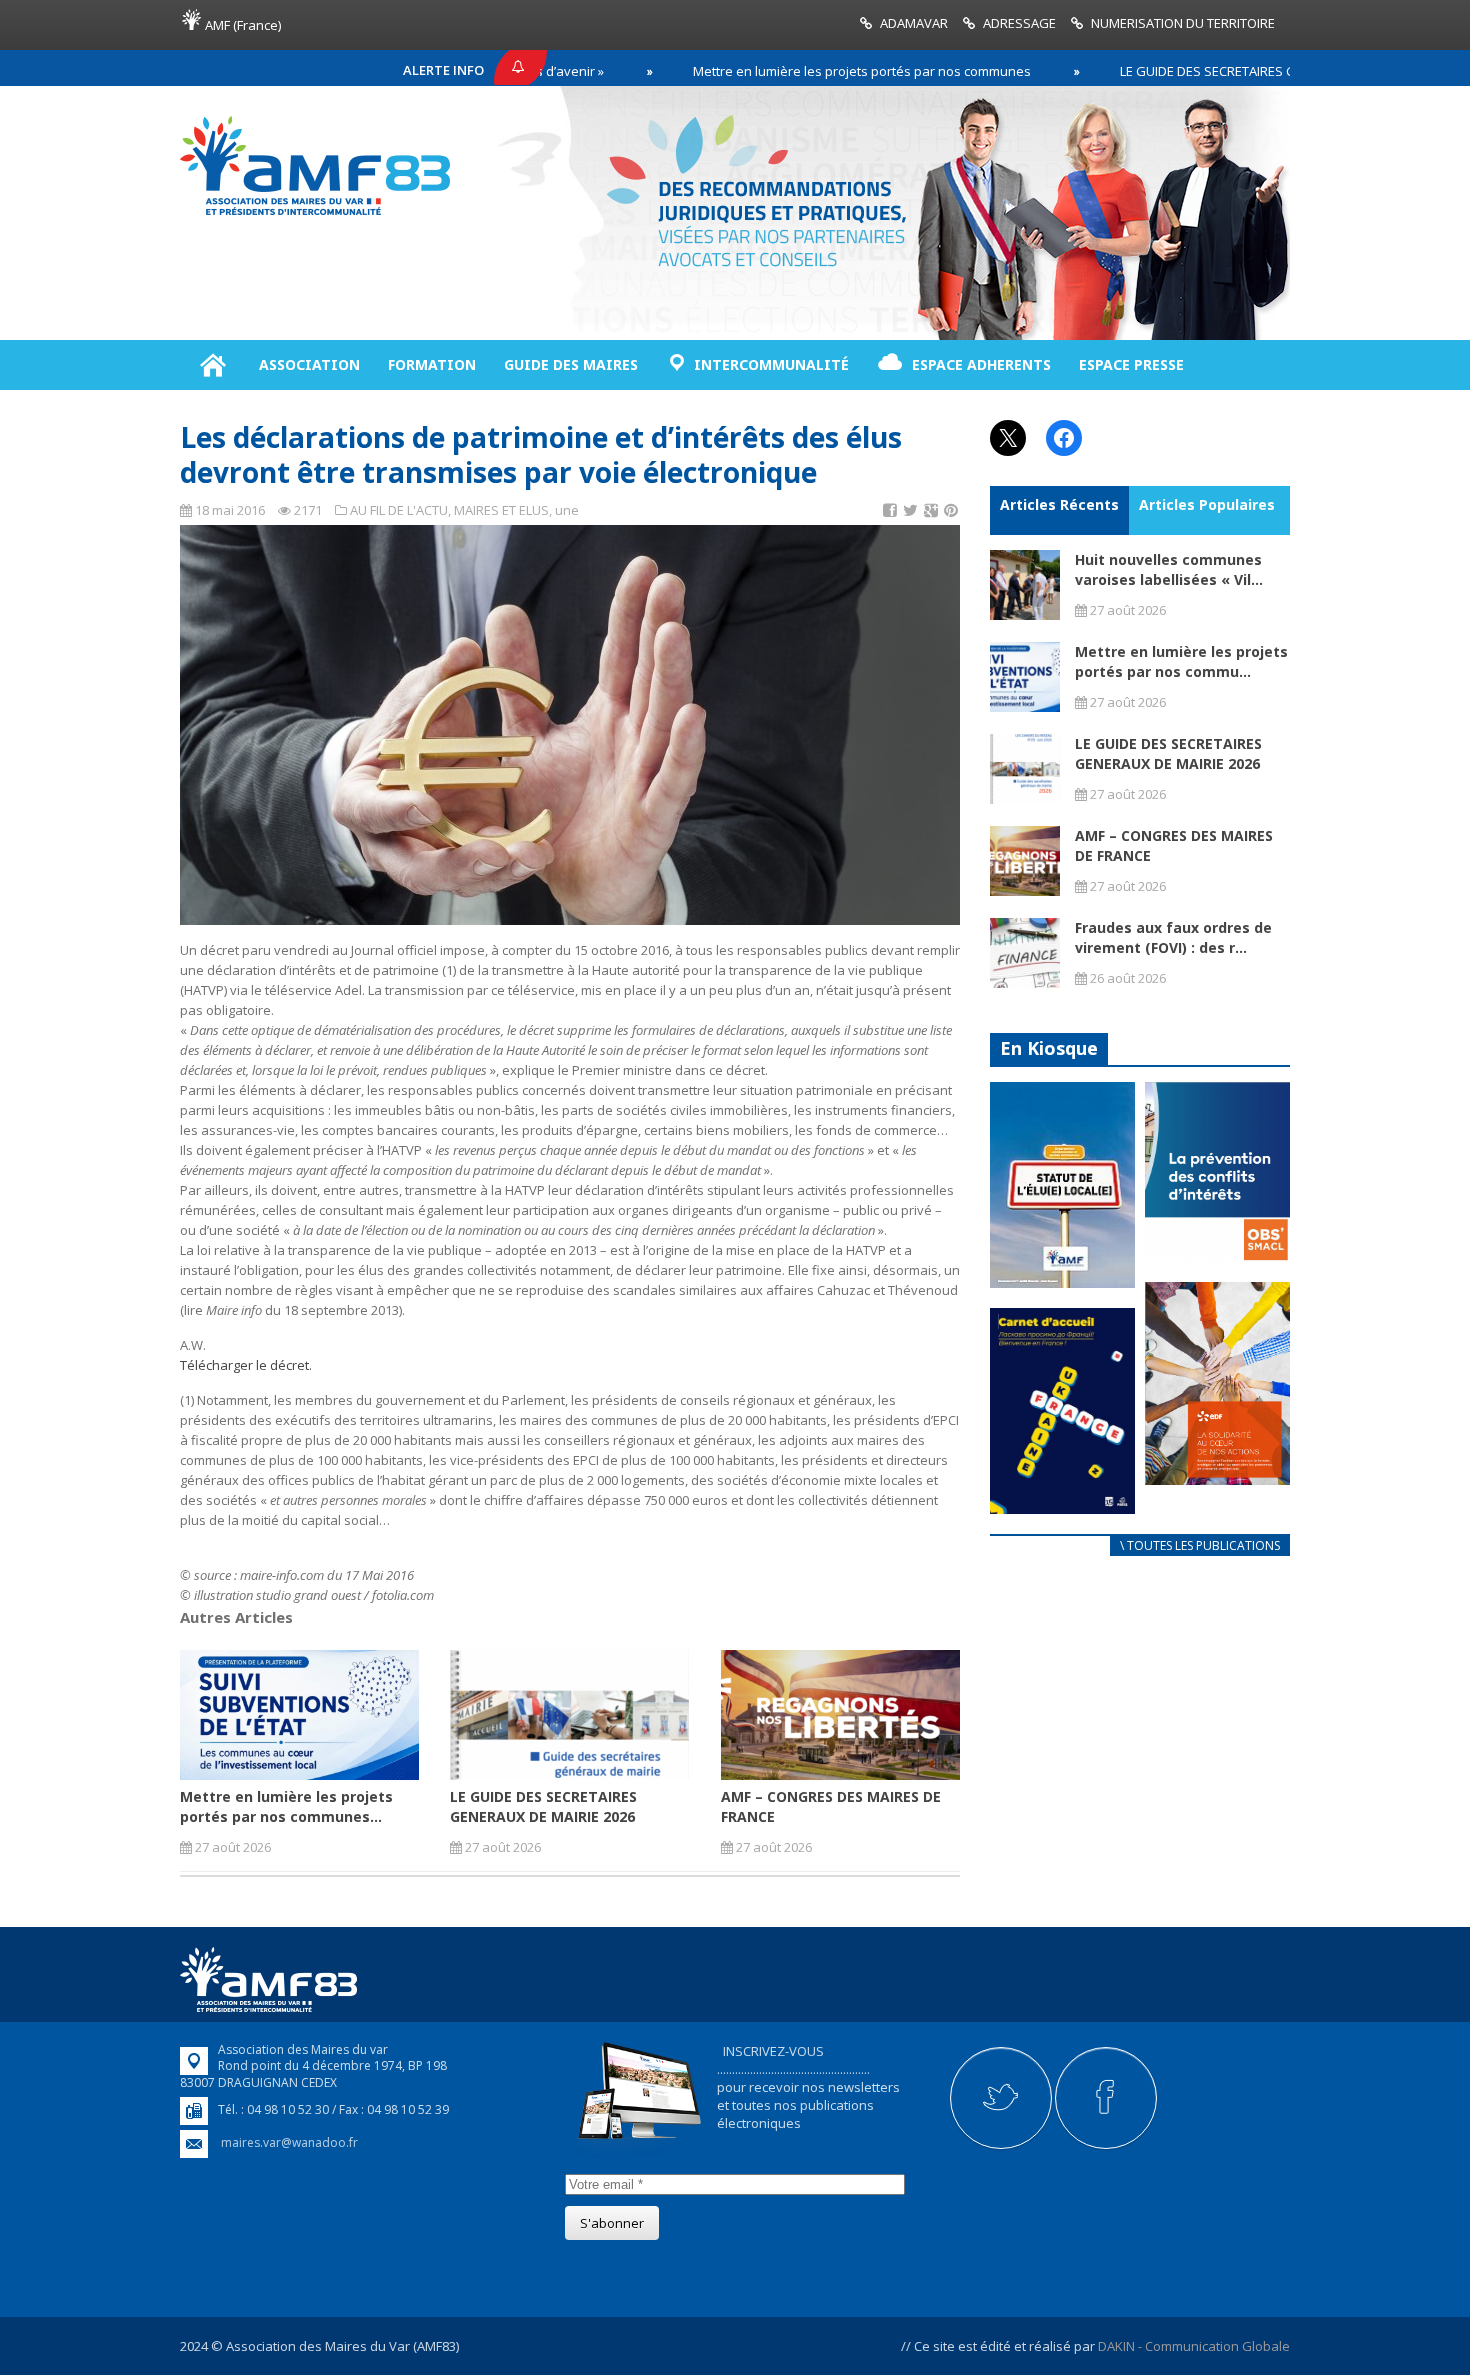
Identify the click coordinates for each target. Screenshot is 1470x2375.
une (567, 510)
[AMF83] (315, 215)
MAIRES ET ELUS (501, 510)
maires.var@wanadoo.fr (289, 2142)
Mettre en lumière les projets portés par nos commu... (1181, 661)
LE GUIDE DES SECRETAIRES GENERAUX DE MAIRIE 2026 (1199, 71)
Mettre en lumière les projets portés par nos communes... (286, 1806)
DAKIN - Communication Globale (1194, 2346)
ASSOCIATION (309, 364)
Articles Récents (1059, 504)
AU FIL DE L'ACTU (399, 510)
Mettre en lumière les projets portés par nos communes (779, 71)
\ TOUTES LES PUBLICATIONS (1200, 1545)
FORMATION (432, 364)
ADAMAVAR (914, 23)
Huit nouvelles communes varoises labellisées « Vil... (1169, 569)
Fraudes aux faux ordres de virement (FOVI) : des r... (1173, 937)
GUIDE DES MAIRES (571, 364)
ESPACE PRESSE (1131, 364)
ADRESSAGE (1019, 23)
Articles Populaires (1207, 504)
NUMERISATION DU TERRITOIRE (1183, 23)
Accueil (212, 365)
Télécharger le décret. (246, 1365)
